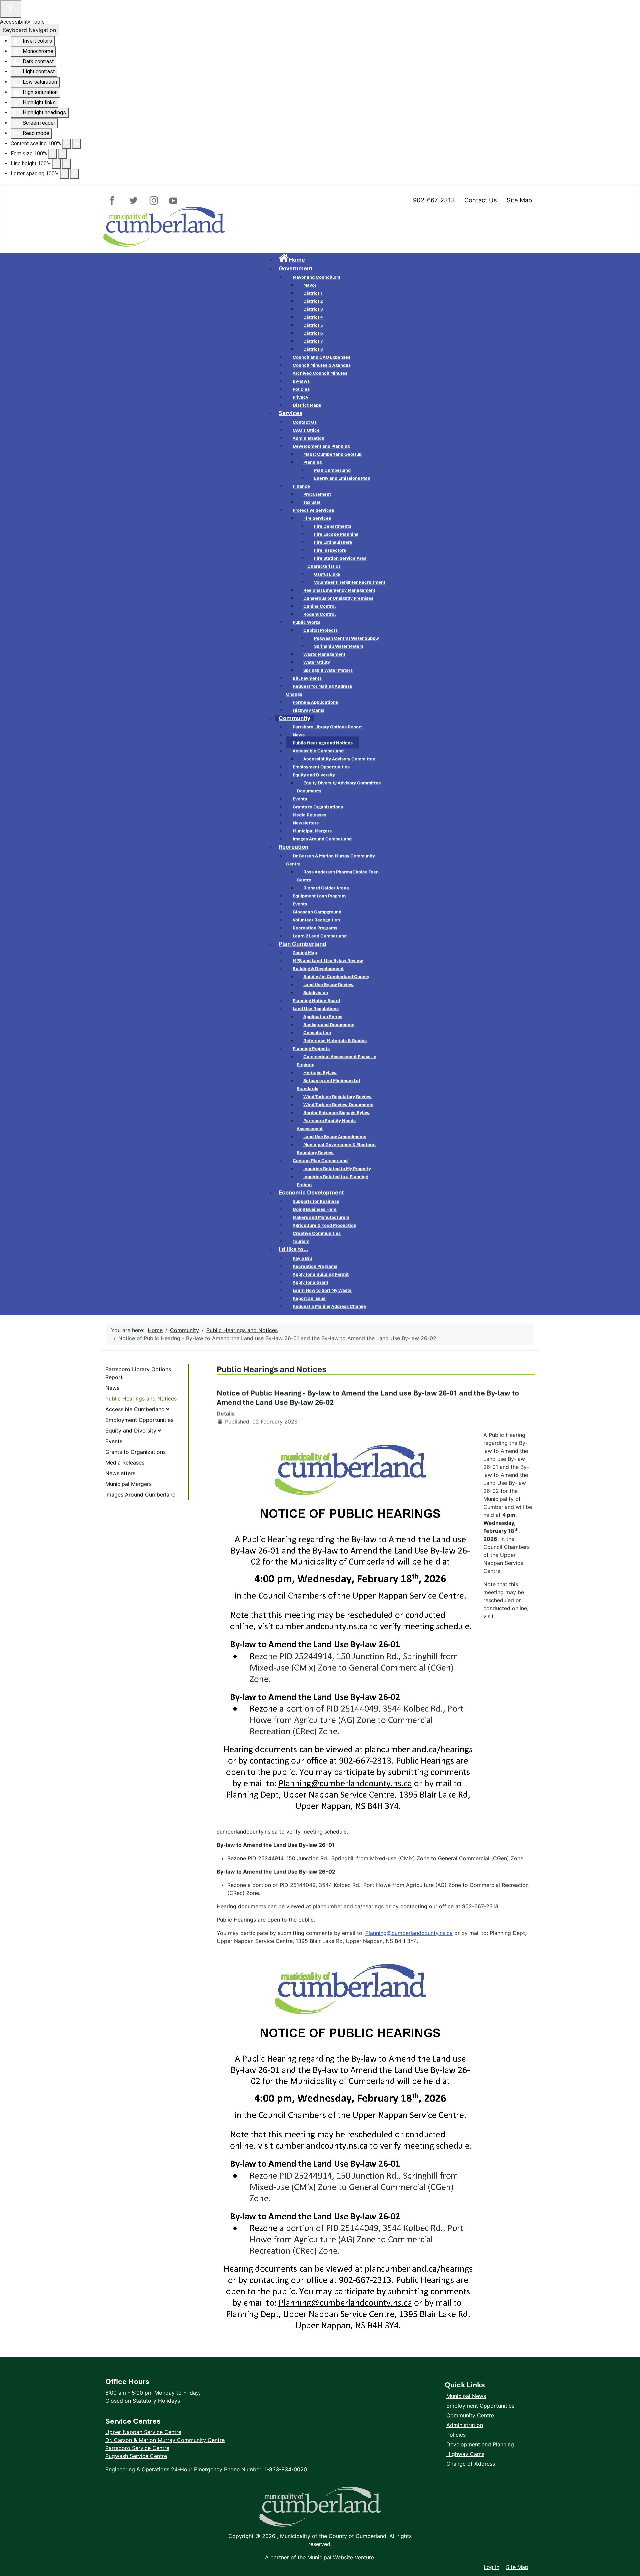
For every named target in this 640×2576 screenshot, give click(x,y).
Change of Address (471, 2464)
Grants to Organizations (135, 1452)
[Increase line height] (66, 164)
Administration (465, 2425)
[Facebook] (115, 201)
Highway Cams (465, 2454)
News (112, 1388)
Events (114, 1441)
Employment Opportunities (139, 1420)
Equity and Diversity (131, 1431)
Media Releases (125, 1463)
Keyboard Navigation (29, 30)
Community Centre (470, 2415)
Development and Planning (480, 2444)
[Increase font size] (63, 154)
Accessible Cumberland (135, 1409)
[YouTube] (172, 201)
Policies (456, 2435)
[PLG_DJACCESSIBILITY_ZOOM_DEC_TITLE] (67, 144)
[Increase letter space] (74, 174)
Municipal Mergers (128, 1484)
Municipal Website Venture (341, 2557)
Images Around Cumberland (140, 1495)
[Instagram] (153, 201)
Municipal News (466, 2396)
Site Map (519, 200)
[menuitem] (292, 260)
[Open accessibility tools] (11, 9)
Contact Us (481, 200)
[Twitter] (134, 201)
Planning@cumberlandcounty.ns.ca (409, 1933)
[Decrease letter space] (64, 174)
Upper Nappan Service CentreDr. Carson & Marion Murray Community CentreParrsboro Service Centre (165, 2440)
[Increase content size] (77, 144)
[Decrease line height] (56, 164)
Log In (491, 2567)
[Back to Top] (628, 2553)
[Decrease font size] (53, 154)
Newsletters (120, 1473)
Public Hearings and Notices (141, 1399)
